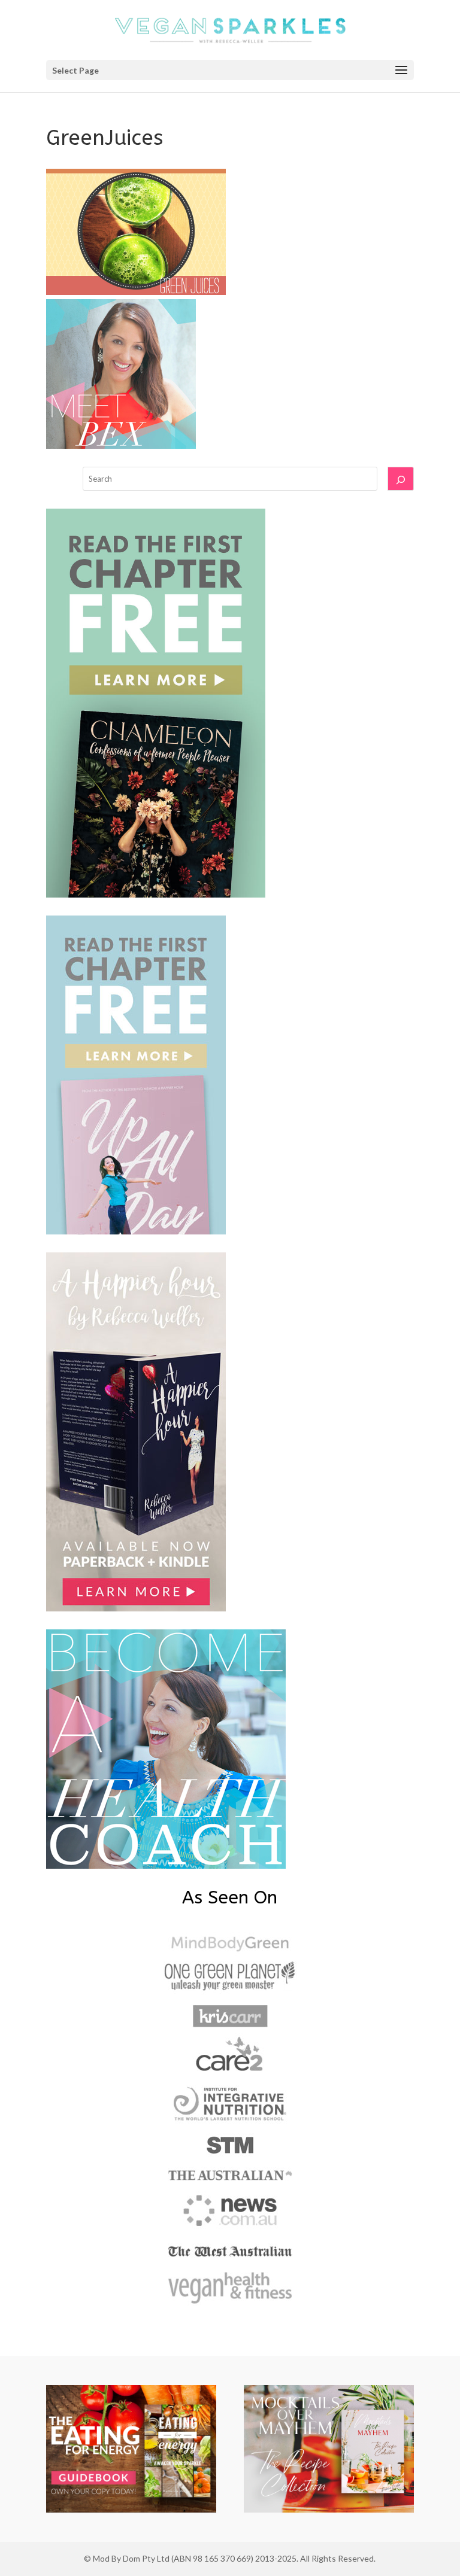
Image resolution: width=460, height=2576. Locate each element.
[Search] (401, 479)
